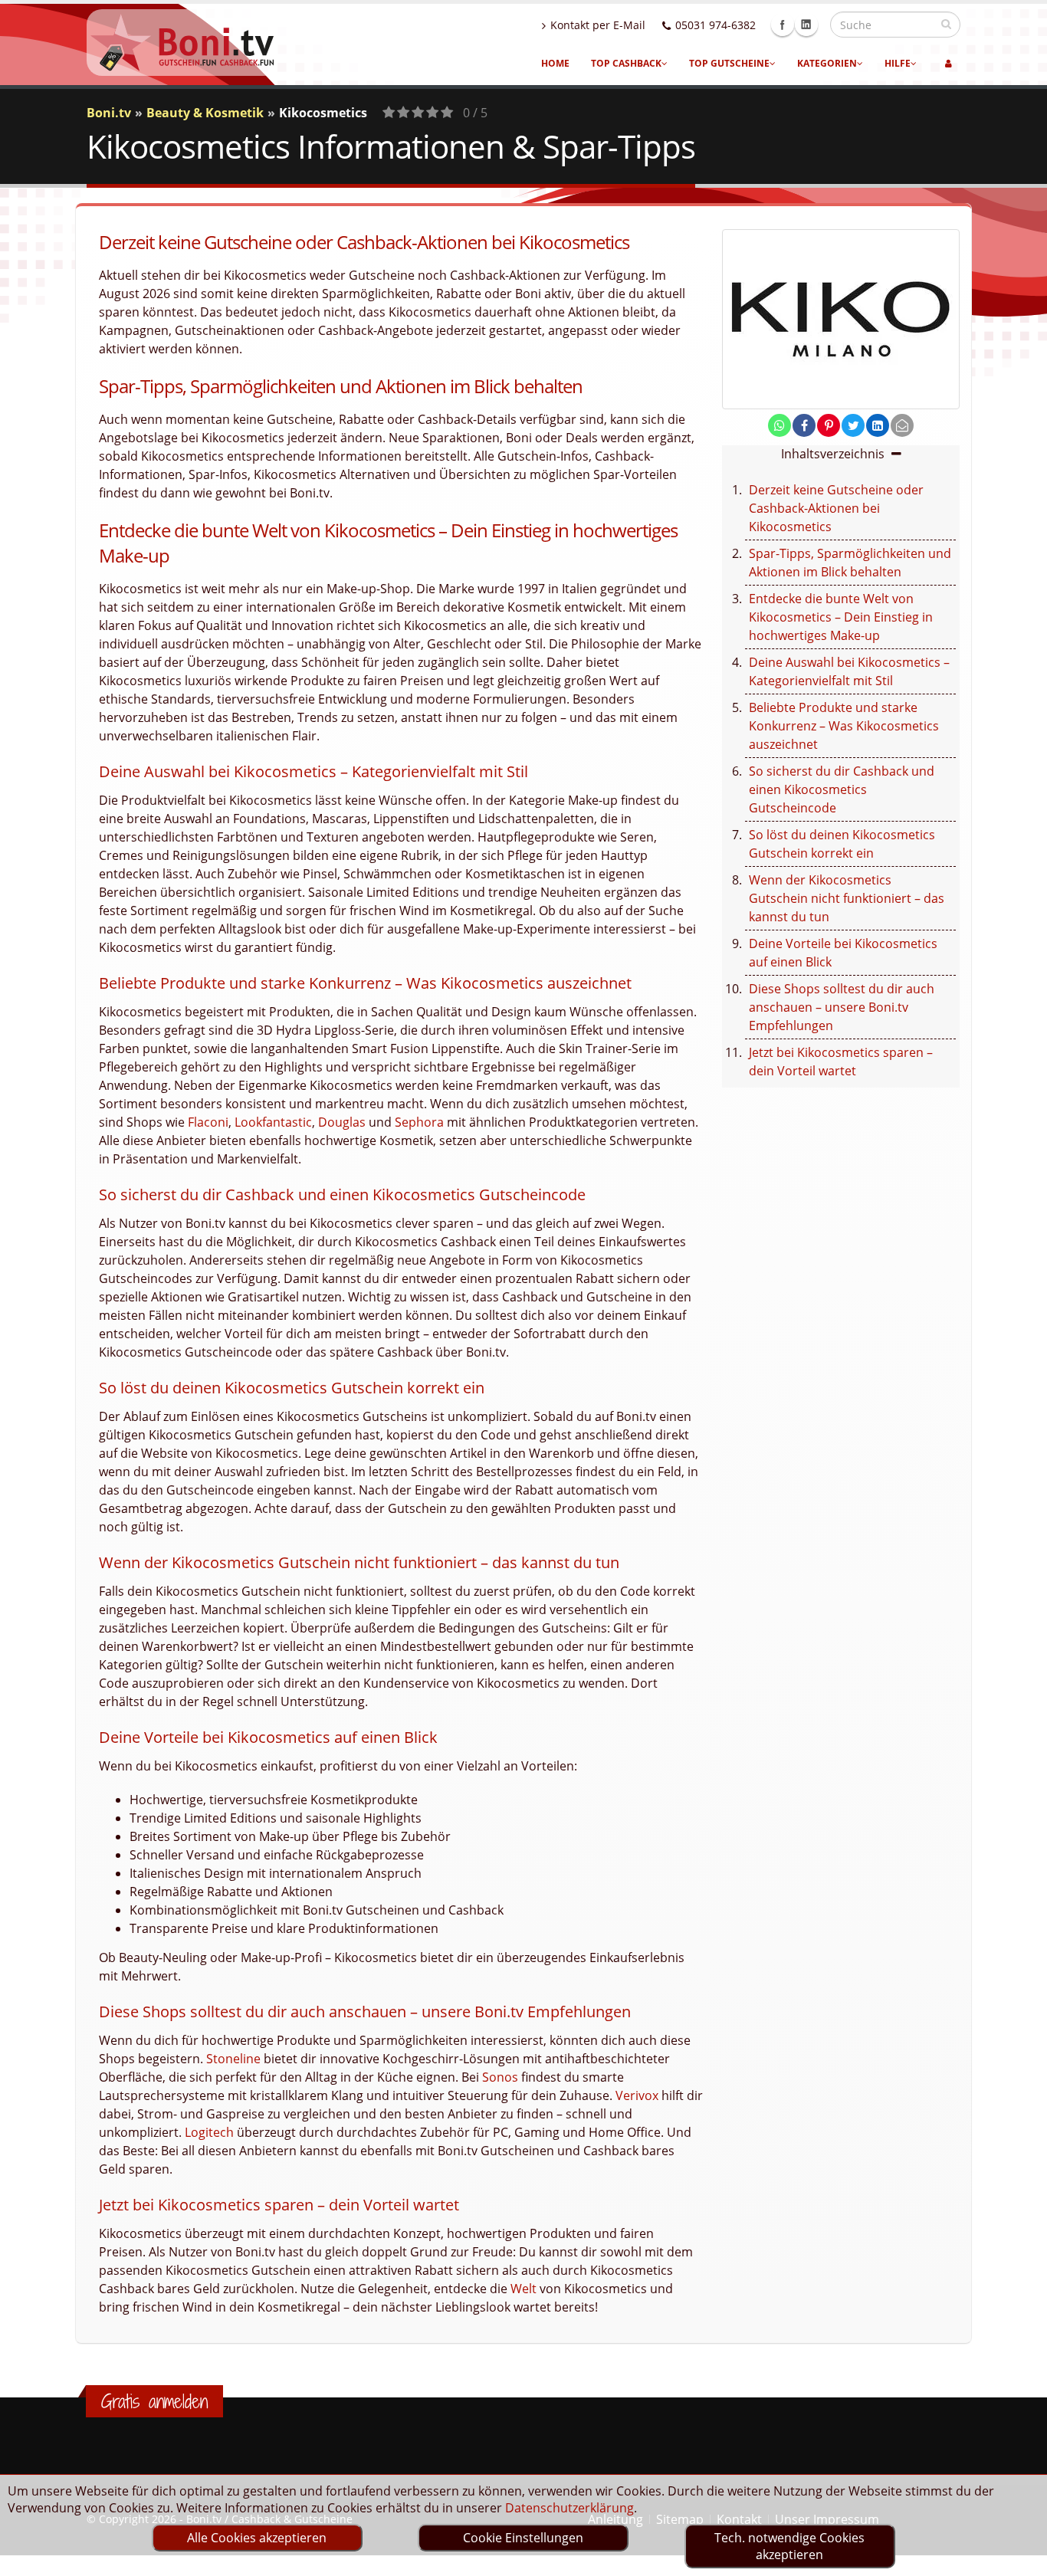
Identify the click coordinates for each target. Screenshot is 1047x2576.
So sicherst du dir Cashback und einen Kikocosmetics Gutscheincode (842, 789)
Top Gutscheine (729, 63)
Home (555, 63)
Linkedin (806, 25)
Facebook (783, 25)
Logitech (209, 2132)
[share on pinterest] (829, 425)
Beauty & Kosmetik (205, 113)
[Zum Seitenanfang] (1021, 2558)
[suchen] (946, 24)
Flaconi (208, 1122)
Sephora (419, 1122)
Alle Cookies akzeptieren (257, 2538)
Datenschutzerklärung (569, 2508)
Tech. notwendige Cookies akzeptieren (789, 2546)
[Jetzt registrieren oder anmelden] (949, 64)
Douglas (342, 1122)
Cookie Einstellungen (523, 2538)
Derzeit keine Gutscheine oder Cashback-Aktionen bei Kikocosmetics (836, 508)
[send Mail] (902, 425)
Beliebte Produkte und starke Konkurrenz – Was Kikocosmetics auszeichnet (844, 726)
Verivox (637, 2095)
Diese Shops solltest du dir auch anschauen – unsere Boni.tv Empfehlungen (842, 1007)
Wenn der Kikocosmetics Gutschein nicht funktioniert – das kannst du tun (847, 898)
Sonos (500, 2077)
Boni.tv (109, 113)
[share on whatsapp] (780, 425)
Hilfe (898, 63)
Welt (523, 2289)
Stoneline (233, 2059)
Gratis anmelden (154, 2401)
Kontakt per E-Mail (598, 25)
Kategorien (827, 63)
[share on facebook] (804, 425)
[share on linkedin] (878, 425)
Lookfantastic (273, 1122)
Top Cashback (626, 63)
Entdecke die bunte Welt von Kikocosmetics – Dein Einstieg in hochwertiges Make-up (841, 617)
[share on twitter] (853, 425)
